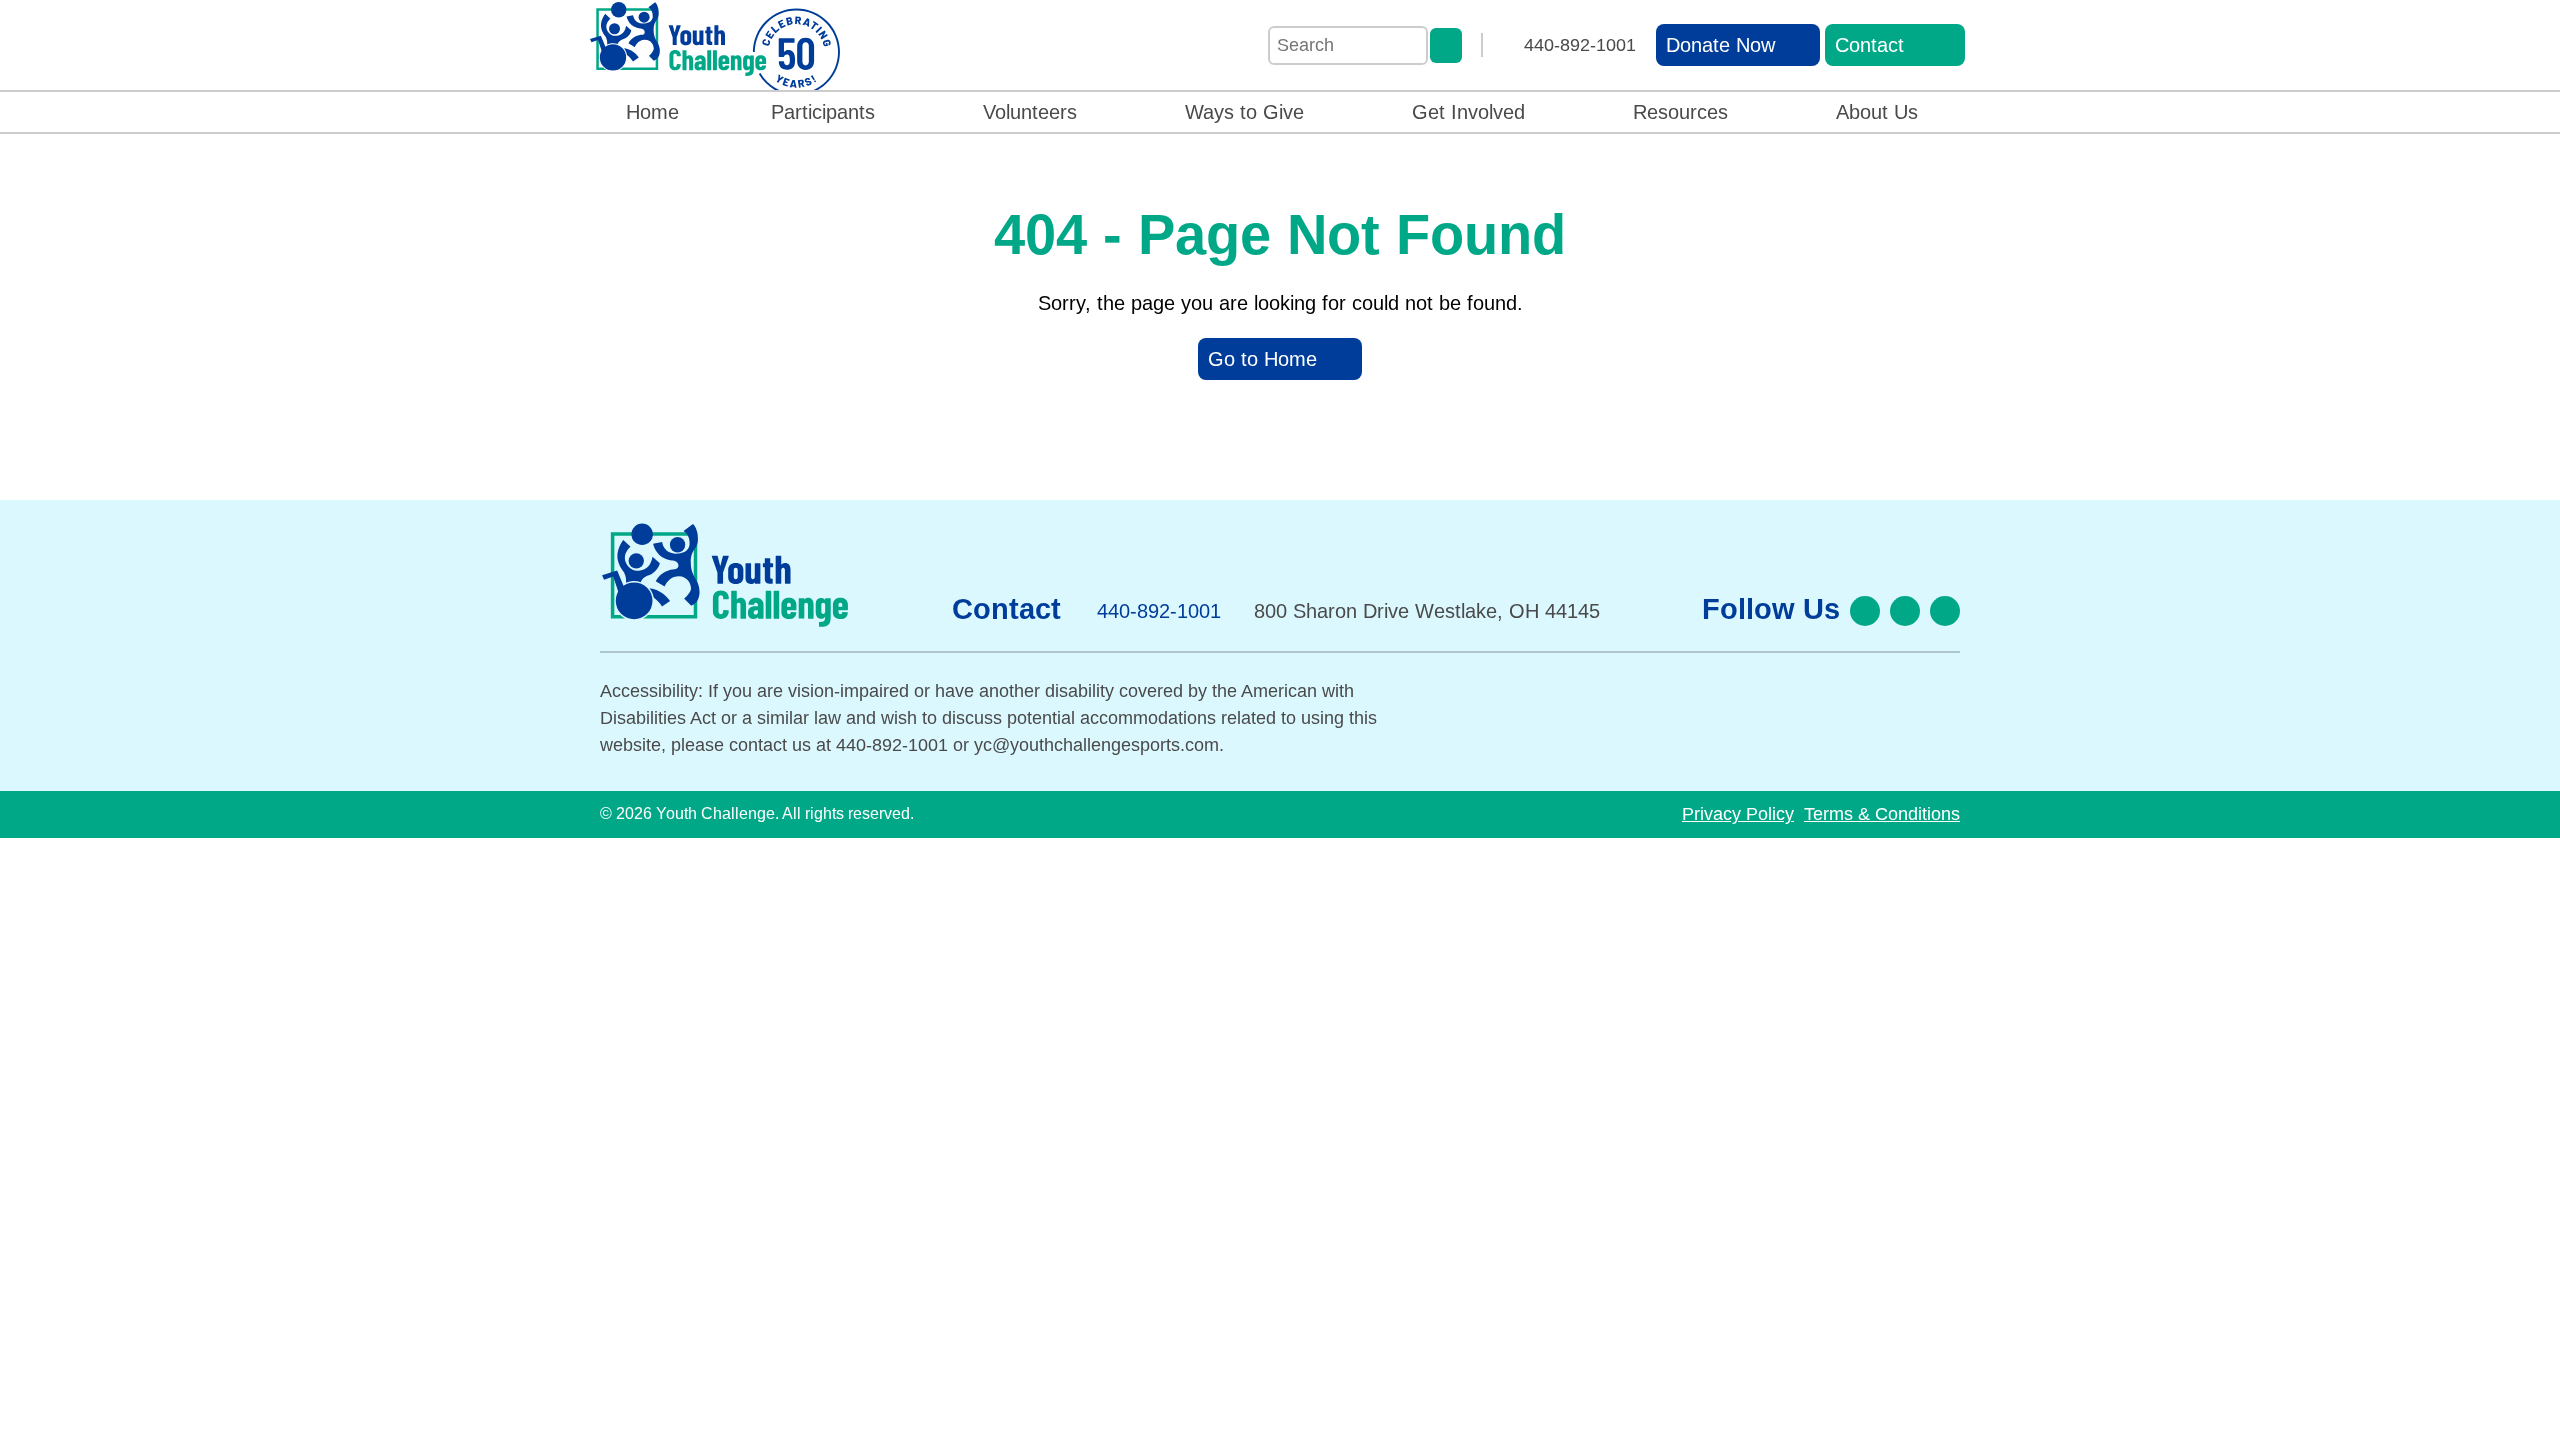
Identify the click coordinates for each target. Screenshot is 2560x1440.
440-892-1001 (1580, 45)
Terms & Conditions (1882, 814)
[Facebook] (1865, 611)
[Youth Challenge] (715, 49)
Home (652, 112)
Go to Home (1262, 359)
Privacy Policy (1738, 814)
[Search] (1446, 45)
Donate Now (1720, 45)
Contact (1869, 45)
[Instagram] (1905, 611)
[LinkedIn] (1945, 611)
